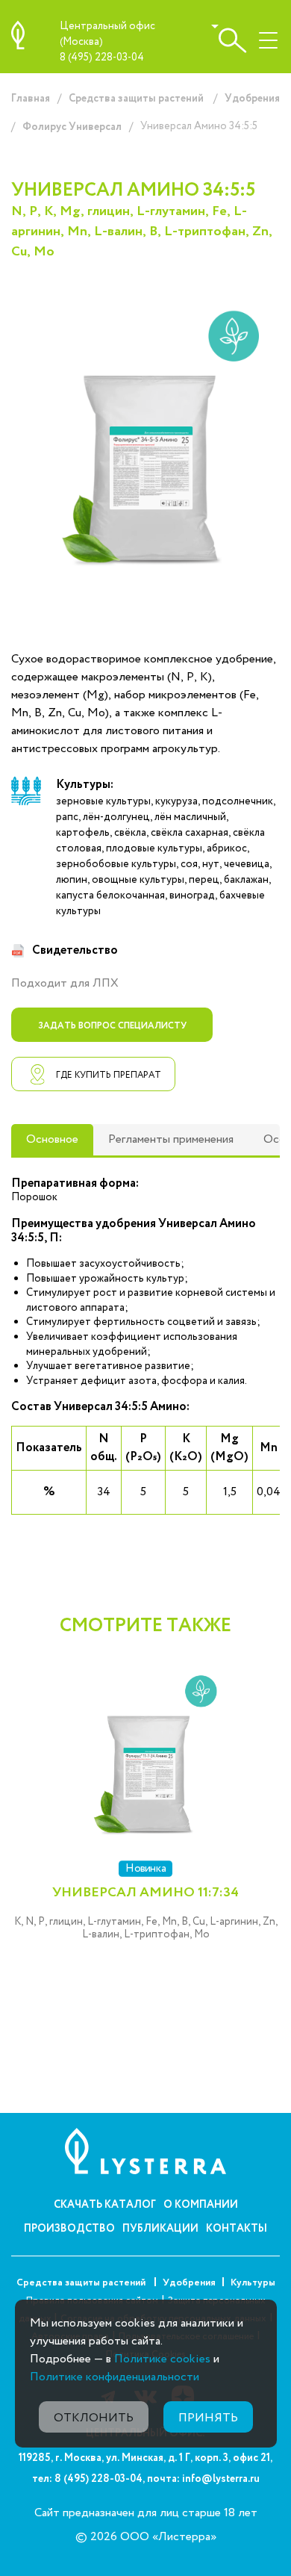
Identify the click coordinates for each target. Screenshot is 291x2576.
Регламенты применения (171, 1139)
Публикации (160, 2229)
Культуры (253, 2283)
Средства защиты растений (137, 99)
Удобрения (252, 99)
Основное (52, 1139)
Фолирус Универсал (72, 127)
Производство (69, 2229)
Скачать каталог (105, 2205)
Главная (31, 99)
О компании (201, 2205)
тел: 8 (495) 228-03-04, (88, 2479)
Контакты (237, 2229)
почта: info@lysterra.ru (203, 2479)
